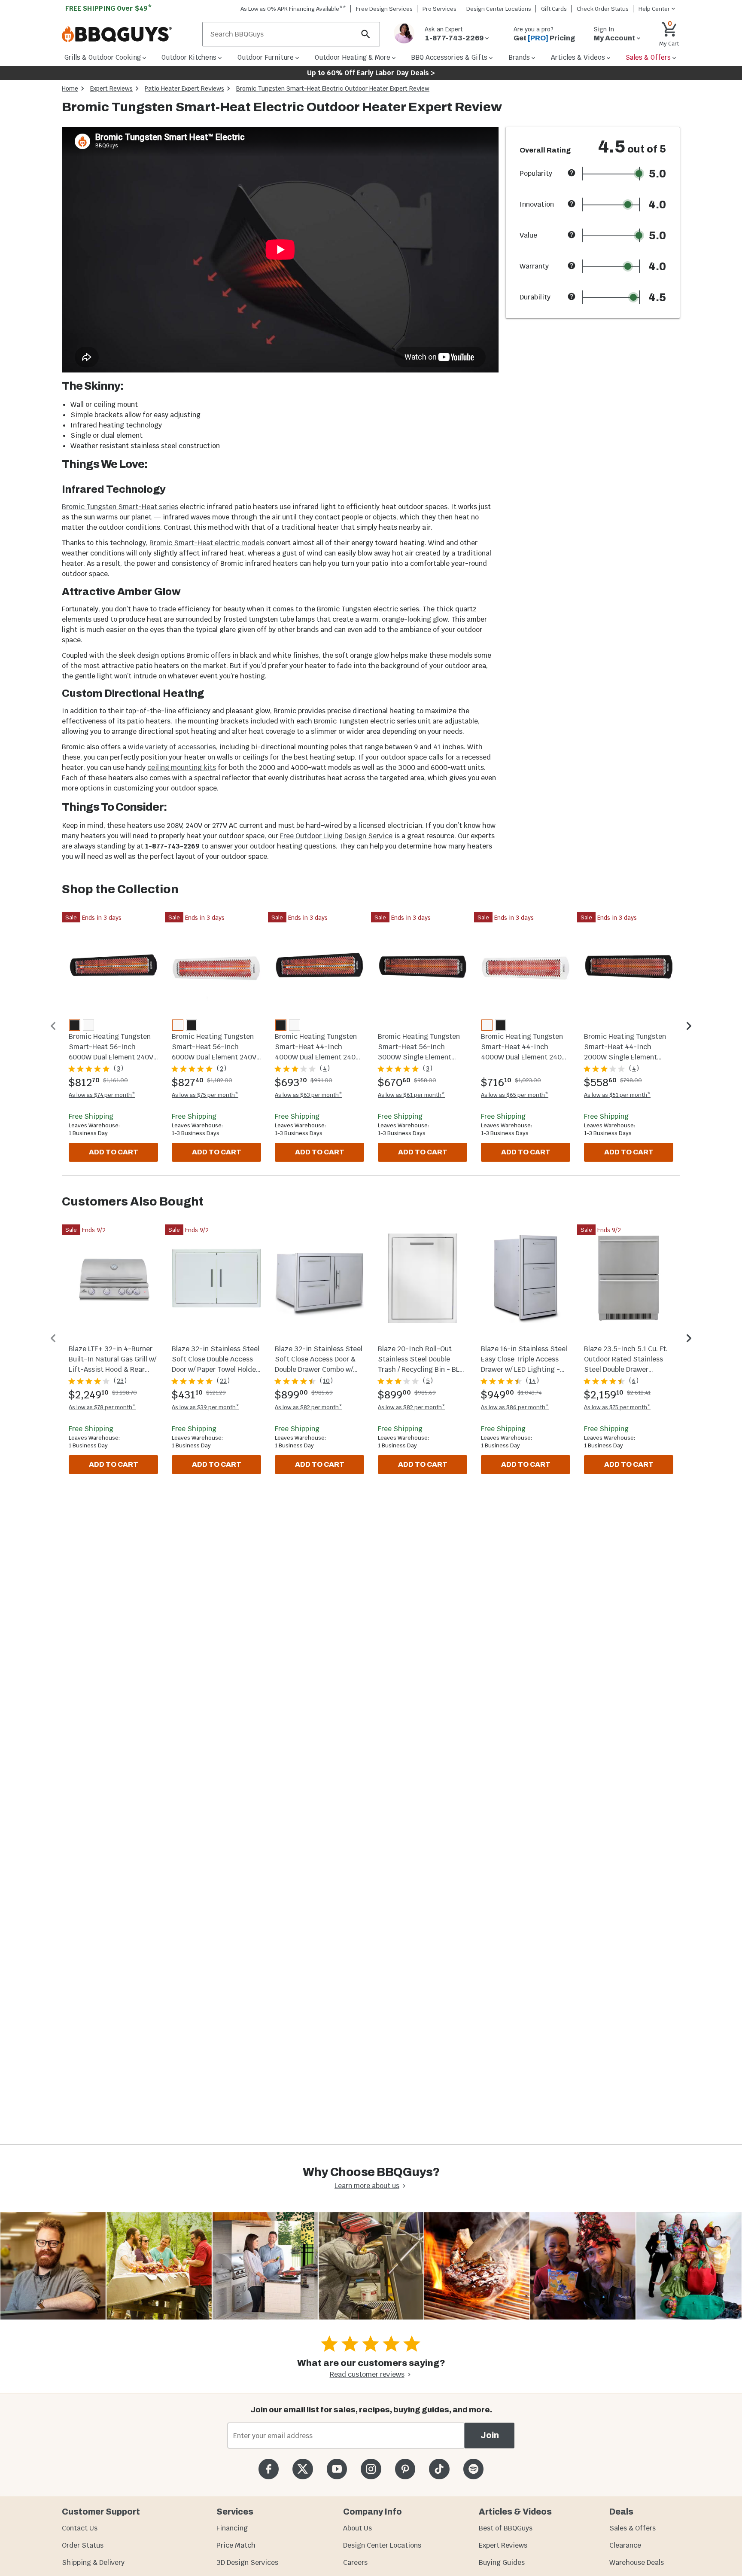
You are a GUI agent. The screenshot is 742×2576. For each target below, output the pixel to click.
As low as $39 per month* (205, 1407)
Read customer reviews (367, 2374)
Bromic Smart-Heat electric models (207, 543)
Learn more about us (367, 2186)
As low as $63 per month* (309, 1095)
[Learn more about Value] (572, 235)
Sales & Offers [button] (648, 57)
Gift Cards (554, 9)
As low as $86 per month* (515, 1407)
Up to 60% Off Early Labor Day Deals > (371, 73)
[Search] (366, 34)
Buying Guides (502, 2562)
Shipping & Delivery (93, 2562)
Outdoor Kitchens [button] (189, 57)
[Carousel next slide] (689, 1026)
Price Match (236, 2545)
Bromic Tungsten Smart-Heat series (120, 507)
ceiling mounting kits (182, 768)
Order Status (83, 2545)
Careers (355, 2562)
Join (490, 2435)
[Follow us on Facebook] (269, 2469)
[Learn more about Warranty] (572, 266)
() (119, 1068)
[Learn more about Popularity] (572, 173)
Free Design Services (384, 9)
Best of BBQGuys (506, 2528)
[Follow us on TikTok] (439, 2469)
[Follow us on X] (303, 2469)
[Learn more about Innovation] (572, 204)
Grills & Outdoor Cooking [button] (103, 57)
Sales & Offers (633, 2528)
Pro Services (439, 9)
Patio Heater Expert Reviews (184, 89)
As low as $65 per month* (515, 1095)
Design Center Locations (499, 9)
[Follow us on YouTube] (337, 2469)
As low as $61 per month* (411, 1095)
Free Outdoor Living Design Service (336, 836)
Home (70, 89)
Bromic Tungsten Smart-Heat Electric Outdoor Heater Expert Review (333, 89)
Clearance (625, 2545)
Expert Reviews (111, 89)
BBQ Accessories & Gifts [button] (449, 57)
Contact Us (80, 2528)
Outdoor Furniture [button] (266, 57)
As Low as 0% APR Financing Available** (293, 9)
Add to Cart (114, 1152)
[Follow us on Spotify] (473, 2469)
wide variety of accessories (172, 747)
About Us (357, 2528)
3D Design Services (247, 2562)
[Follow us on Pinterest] (405, 2469)
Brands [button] (519, 57)
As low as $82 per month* (309, 1407)
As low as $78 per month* (102, 1407)
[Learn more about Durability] (572, 296)
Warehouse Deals (637, 2562)
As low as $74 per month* (102, 1095)
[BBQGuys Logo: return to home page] (129, 34)
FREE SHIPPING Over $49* (109, 8)
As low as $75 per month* (205, 1095)
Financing (232, 2528)
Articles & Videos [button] (578, 57)
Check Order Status (603, 9)
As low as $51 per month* (617, 1095)
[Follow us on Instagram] (371, 2469)
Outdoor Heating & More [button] (353, 57)
